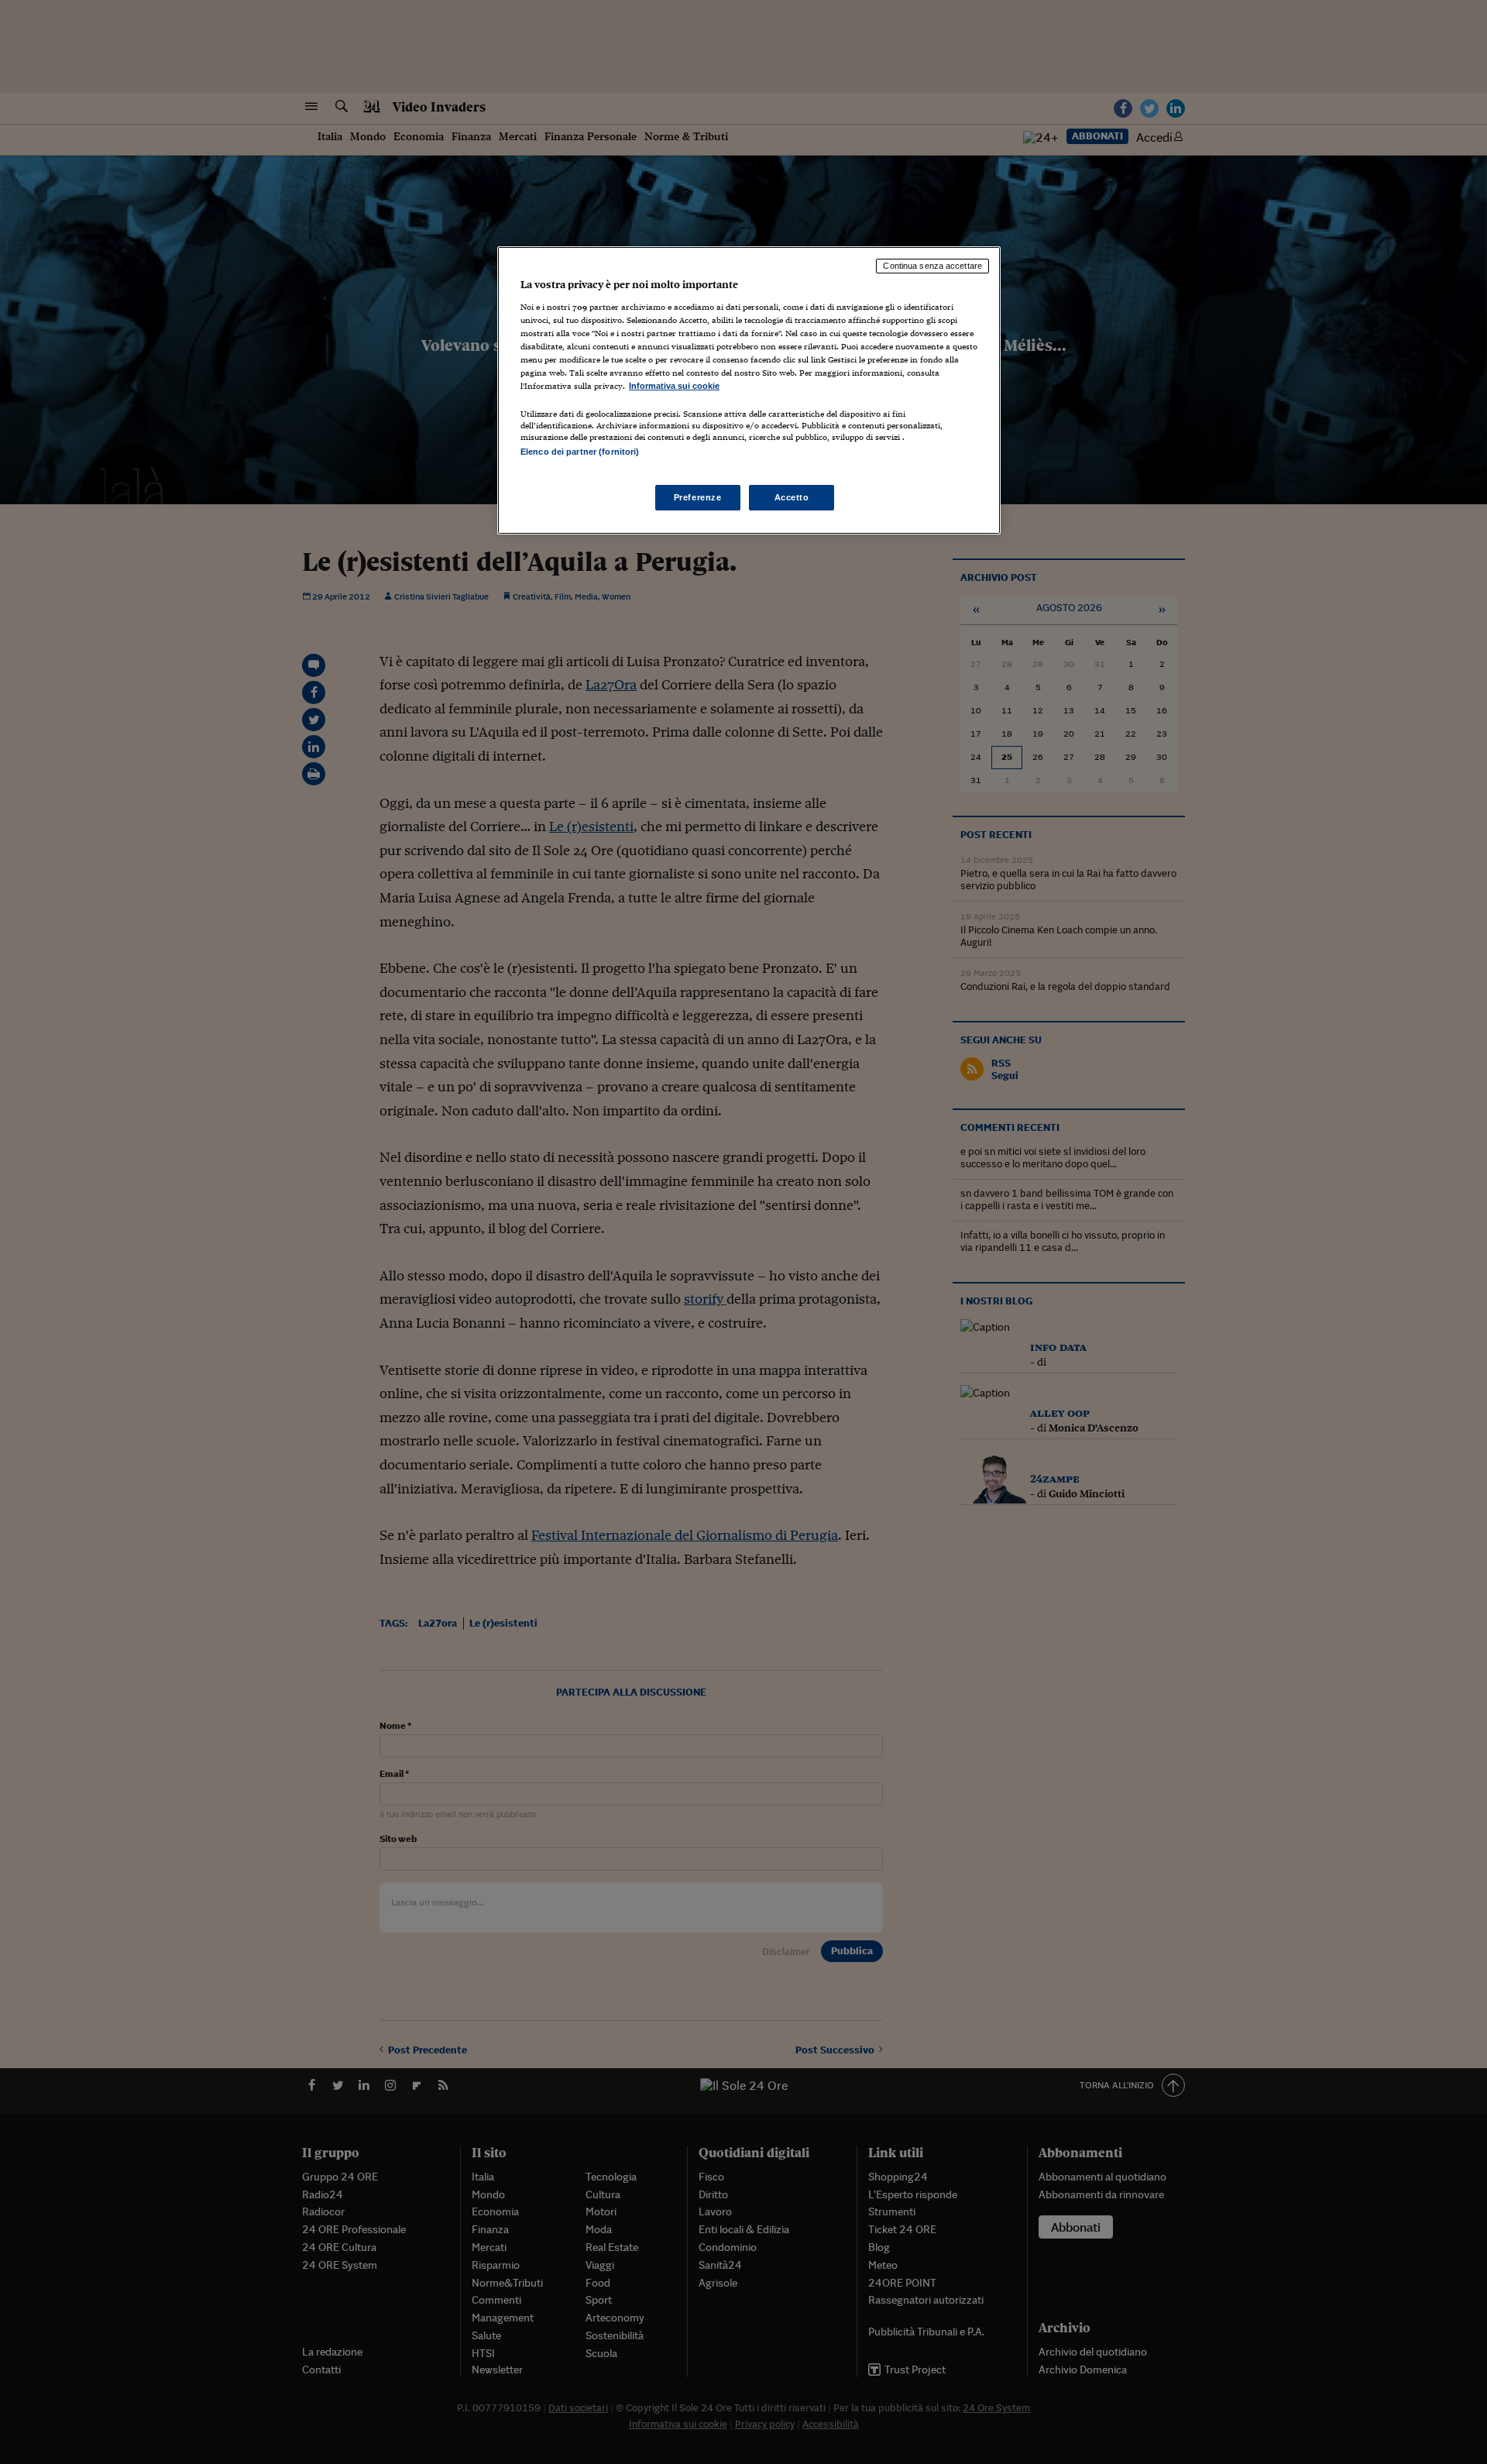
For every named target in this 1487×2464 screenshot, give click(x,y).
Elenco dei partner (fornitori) (580, 452)
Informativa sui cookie (674, 386)
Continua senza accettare (932, 266)
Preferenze (698, 497)
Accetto (792, 497)
